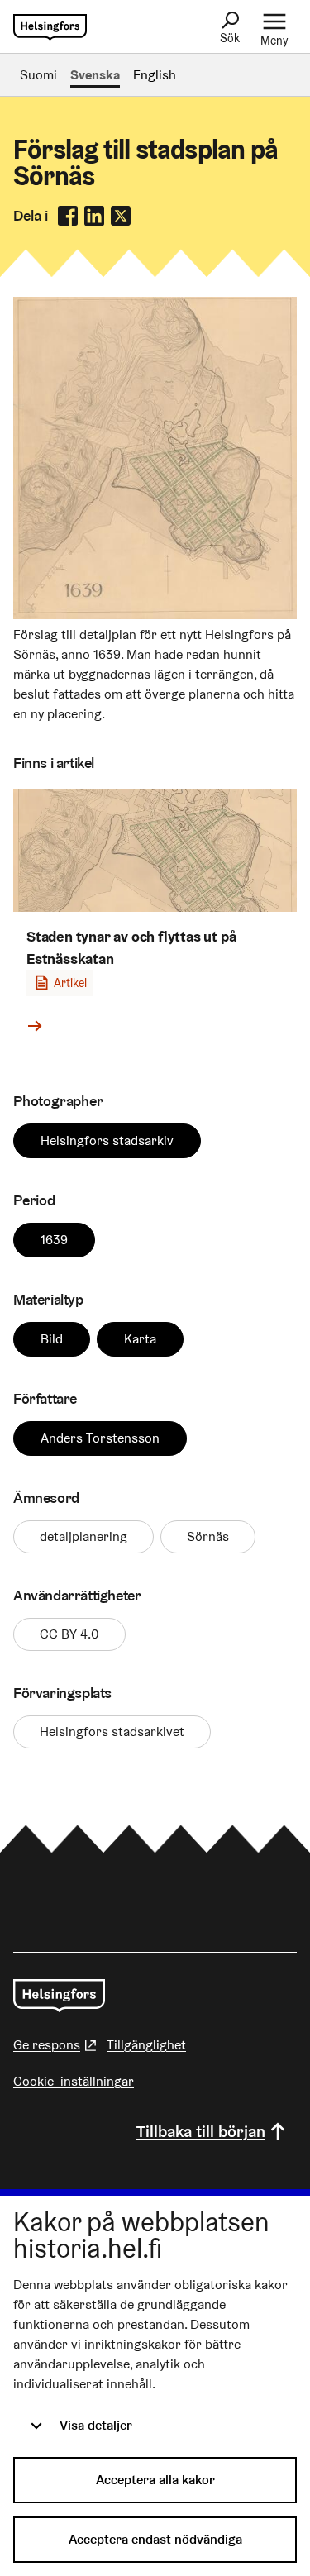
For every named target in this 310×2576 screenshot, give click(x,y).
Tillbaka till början (201, 2131)
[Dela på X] (121, 216)
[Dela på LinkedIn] (94, 216)
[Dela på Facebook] (68, 216)
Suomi (38, 75)
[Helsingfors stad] (59, 1996)
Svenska (95, 75)
